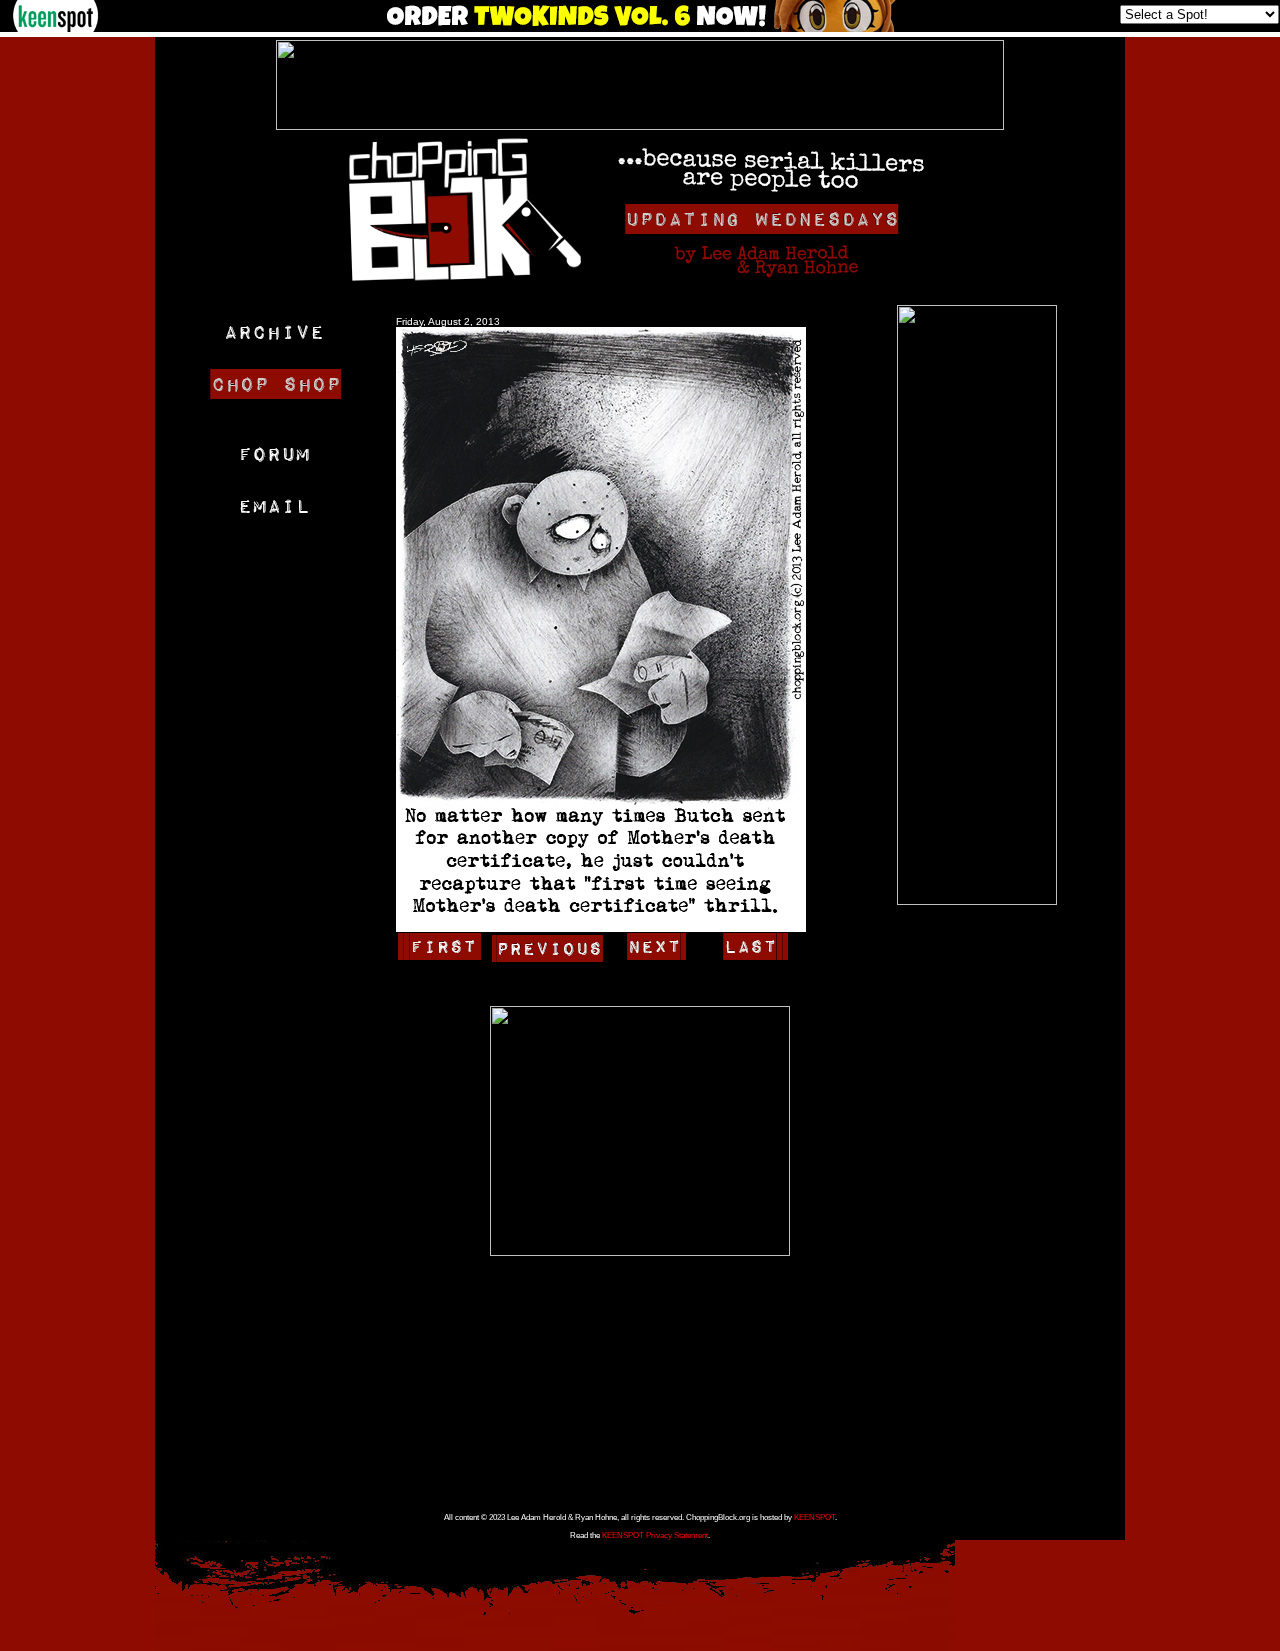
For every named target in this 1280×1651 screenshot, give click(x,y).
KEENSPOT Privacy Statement (655, 1535)
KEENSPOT (814, 1517)
